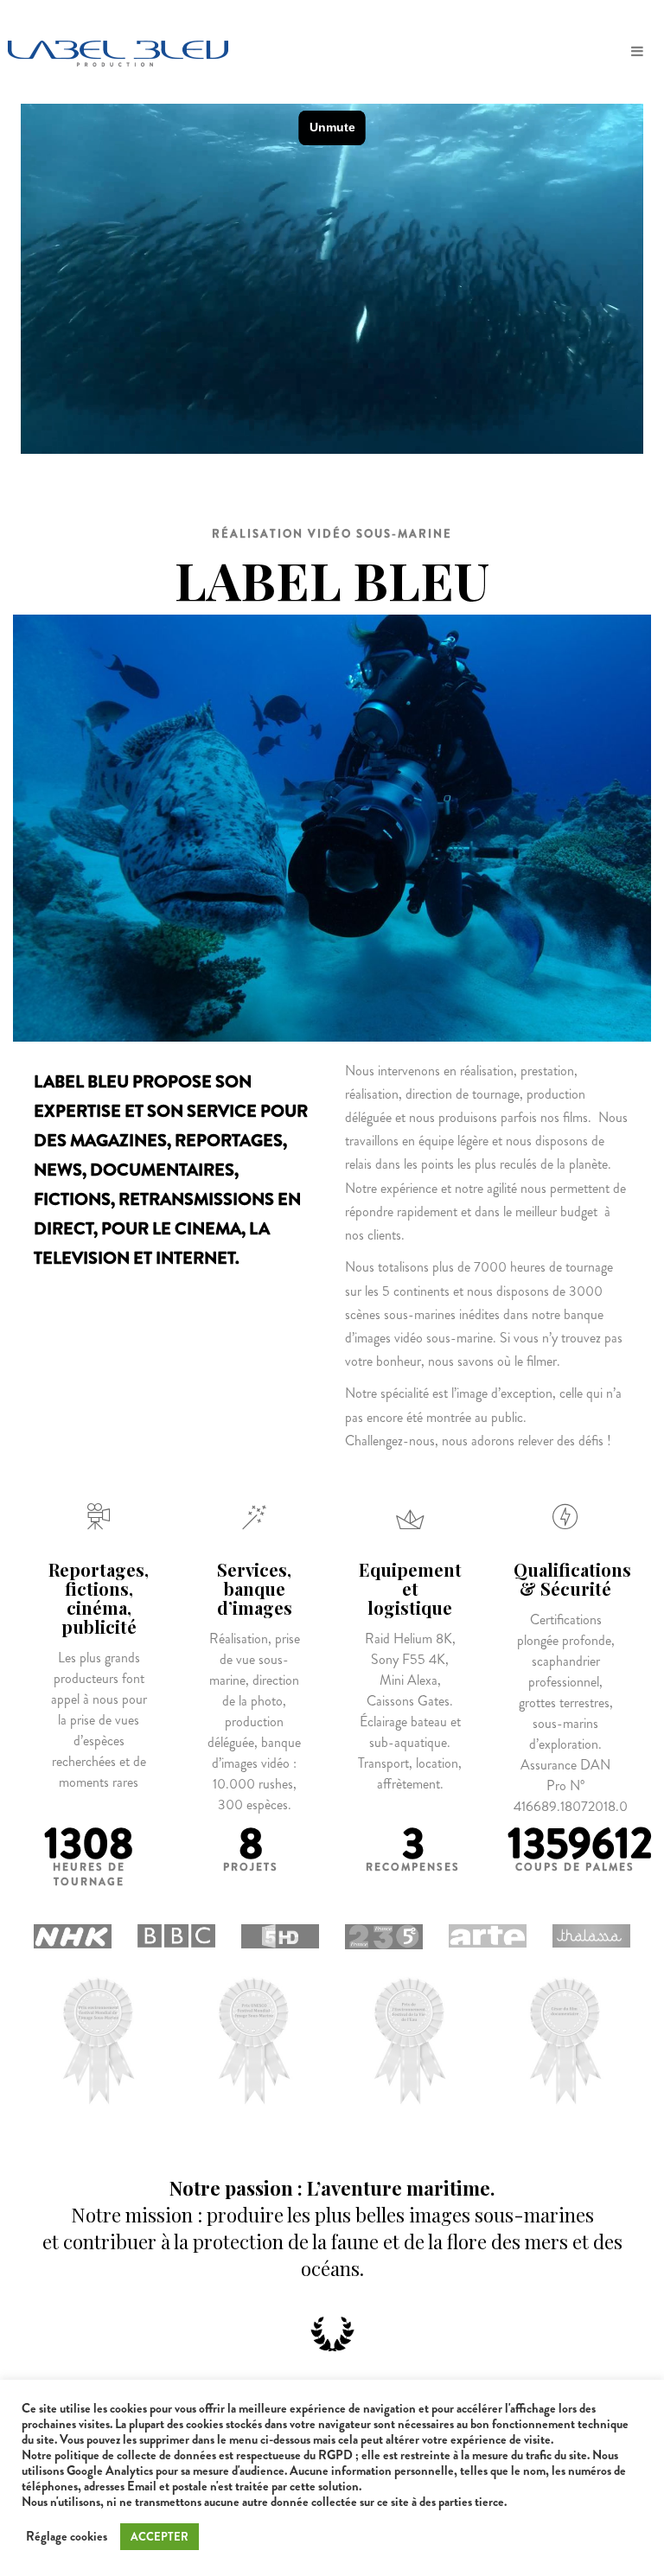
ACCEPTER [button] (160, 2537)
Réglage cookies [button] (67, 2537)
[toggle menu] (637, 52)
